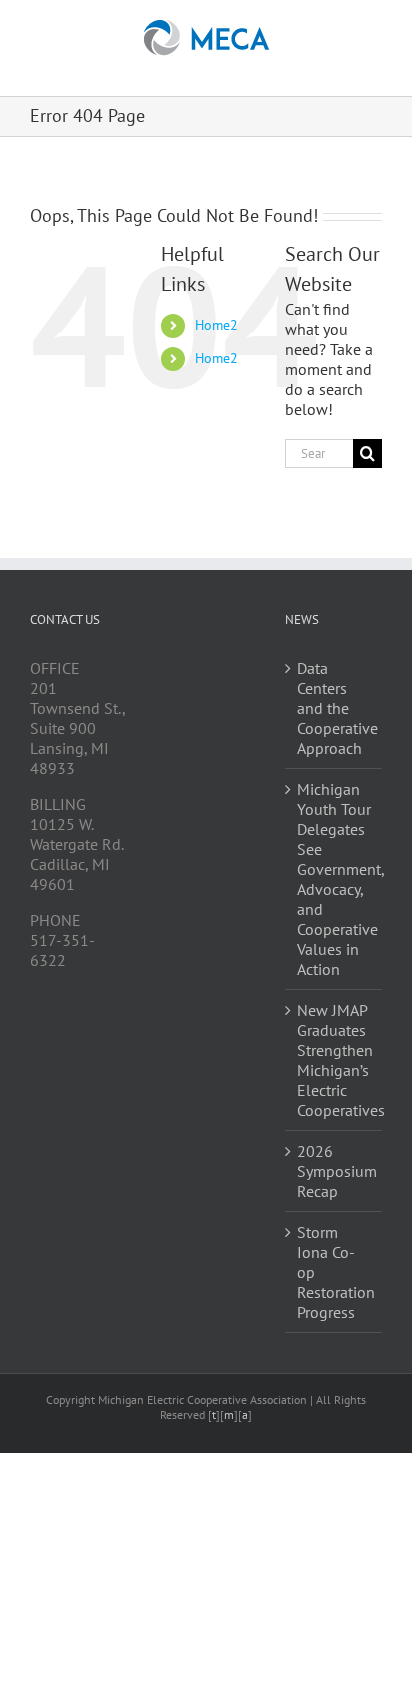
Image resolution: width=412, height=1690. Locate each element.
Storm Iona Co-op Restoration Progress (334, 1272)
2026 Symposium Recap (334, 1171)
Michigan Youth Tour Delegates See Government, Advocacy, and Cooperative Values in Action (334, 879)
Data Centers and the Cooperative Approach (334, 708)
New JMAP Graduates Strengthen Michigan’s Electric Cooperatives (334, 1060)
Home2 (216, 325)
